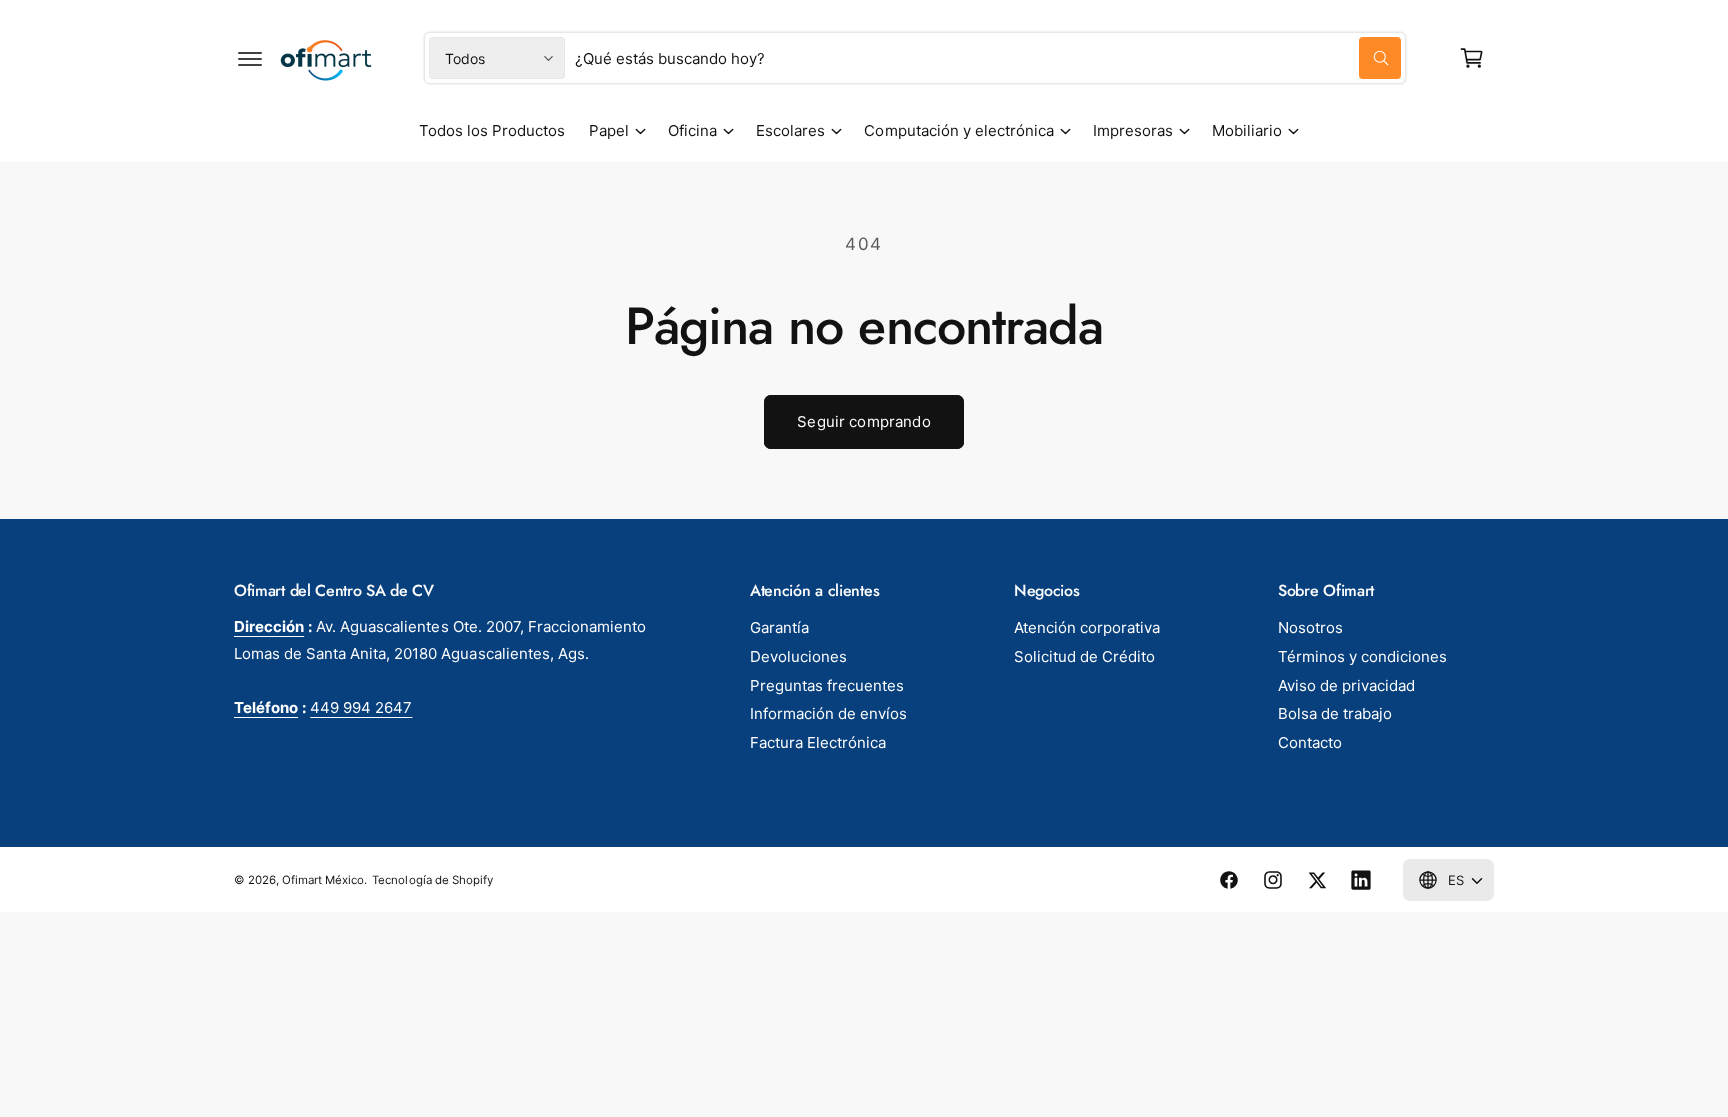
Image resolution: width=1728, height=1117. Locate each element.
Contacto (1310, 742)
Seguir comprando (863, 421)
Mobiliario (1247, 130)
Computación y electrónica (958, 130)
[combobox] (988, 58)
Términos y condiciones (1362, 656)
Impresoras (1133, 130)
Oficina (692, 130)
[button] (250, 58)
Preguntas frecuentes (827, 685)
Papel (609, 130)
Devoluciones (798, 656)
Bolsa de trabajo (1335, 713)
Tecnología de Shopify (432, 880)
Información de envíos (828, 713)
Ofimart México (323, 880)
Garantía (779, 627)
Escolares (790, 130)
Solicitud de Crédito (1084, 656)
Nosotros (1310, 627)
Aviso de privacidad (1346, 685)
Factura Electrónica (818, 742)
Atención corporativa (1087, 627)
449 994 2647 (361, 707)
